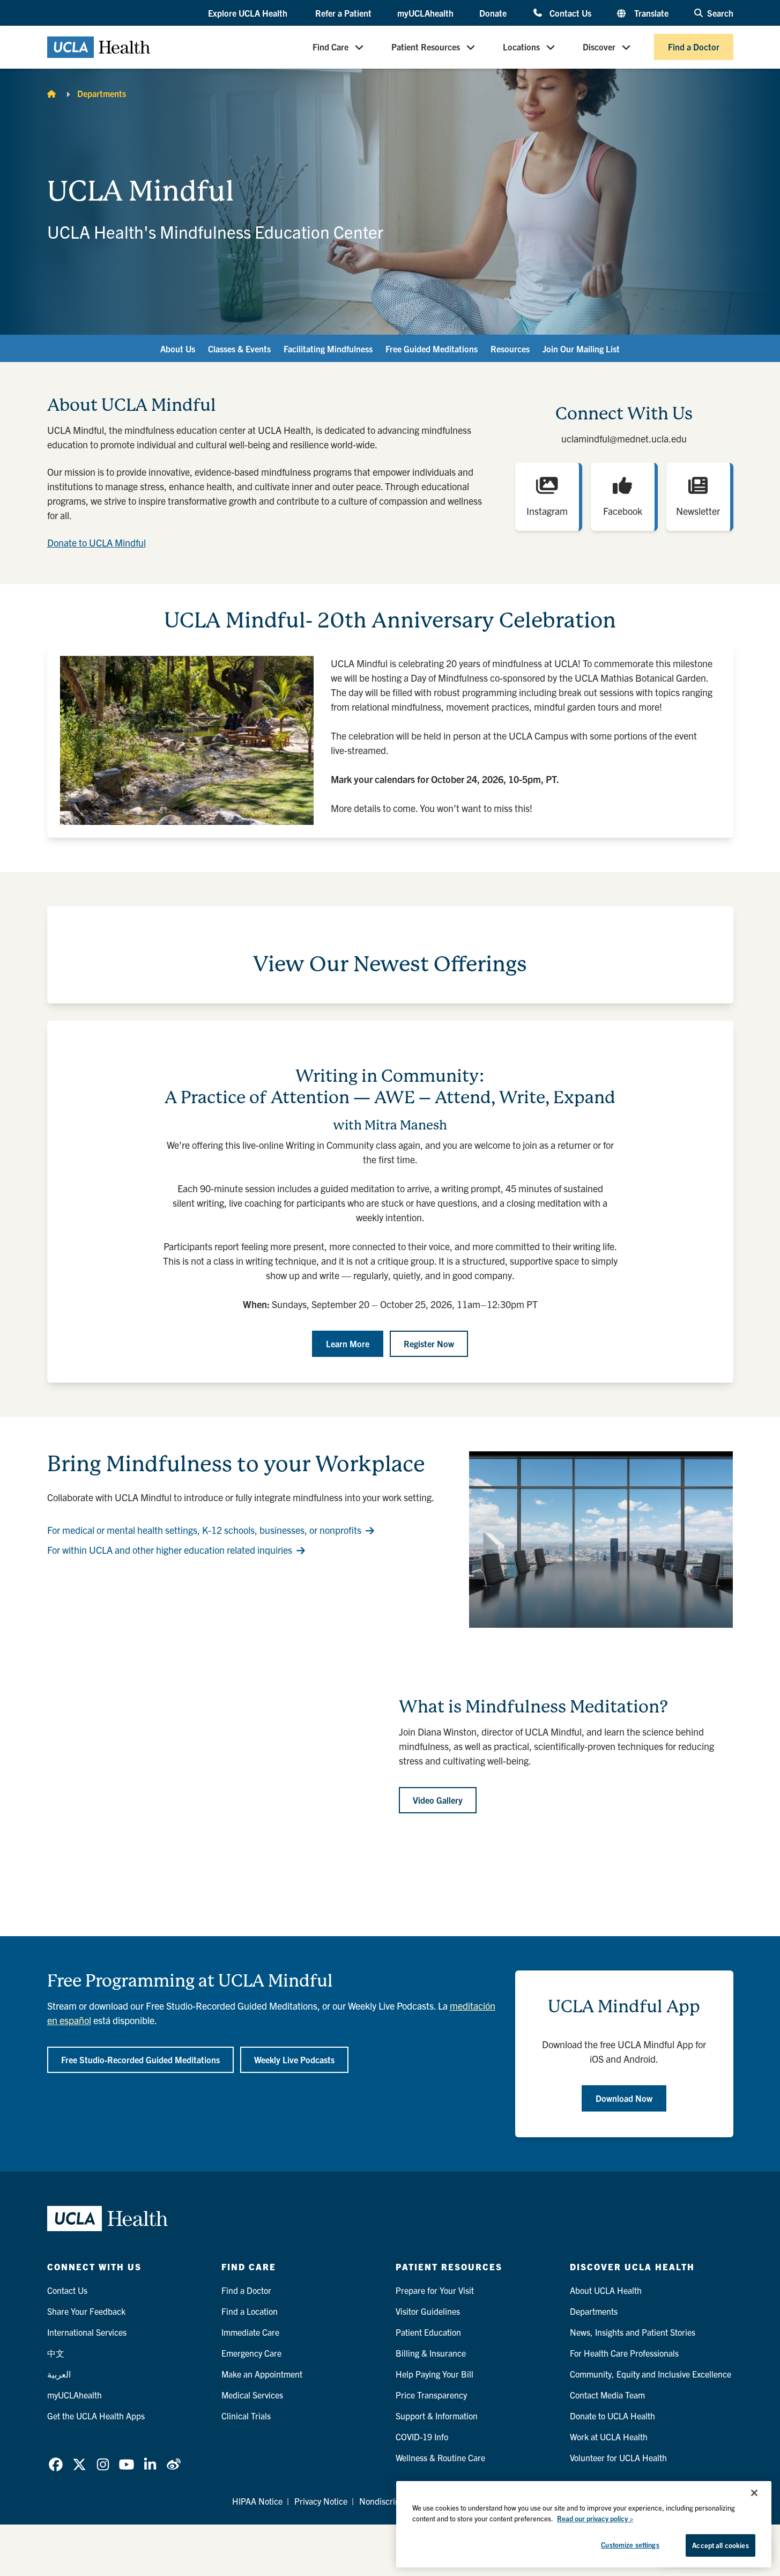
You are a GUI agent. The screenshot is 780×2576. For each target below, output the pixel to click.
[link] (56, 2464)
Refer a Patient (343, 13)
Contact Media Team (607, 2395)
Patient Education (428, 2332)
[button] (249, 13)
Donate (493, 13)
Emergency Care (251, 2353)
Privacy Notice (321, 2501)
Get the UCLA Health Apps (96, 2416)
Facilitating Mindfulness (328, 349)
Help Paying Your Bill (434, 2374)
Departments (102, 93)
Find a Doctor (694, 47)
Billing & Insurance (431, 2353)
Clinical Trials (246, 2416)
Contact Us (570, 13)
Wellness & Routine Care (440, 2457)
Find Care (330, 47)
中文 (56, 2353)
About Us (178, 349)
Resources (510, 349)
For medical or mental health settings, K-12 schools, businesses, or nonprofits (204, 1530)
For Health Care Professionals (624, 2353)
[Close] (754, 2493)
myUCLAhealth (425, 13)
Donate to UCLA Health (612, 2416)
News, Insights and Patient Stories (633, 2332)
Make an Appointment (262, 2374)
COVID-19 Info (422, 2437)
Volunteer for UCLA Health (618, 2457)
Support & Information (437, 2416)
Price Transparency (431, 2395)
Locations (521, 47)
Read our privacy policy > (595, 2518)
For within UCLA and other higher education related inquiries (170, 1550)
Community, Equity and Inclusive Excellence (651, 2374)
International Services (87, 2332)
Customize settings (630, 2545)
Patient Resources (426, 47)
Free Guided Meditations (432, 349)
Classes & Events (239, 349)
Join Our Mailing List (581, 349)
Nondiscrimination (393, 2501)
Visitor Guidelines (428, 2311)
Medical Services (252, 2395)
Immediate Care (250, 2332)
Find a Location (250, 2311)
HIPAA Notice (257, 2501)
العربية (59, 2374)
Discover (599, 47)
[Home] (51, 93)
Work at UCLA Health (609, 2437)
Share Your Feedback (86, 2311)
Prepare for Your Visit (435, 2290)
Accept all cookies (720, 2545)
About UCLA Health (606, 2290)
